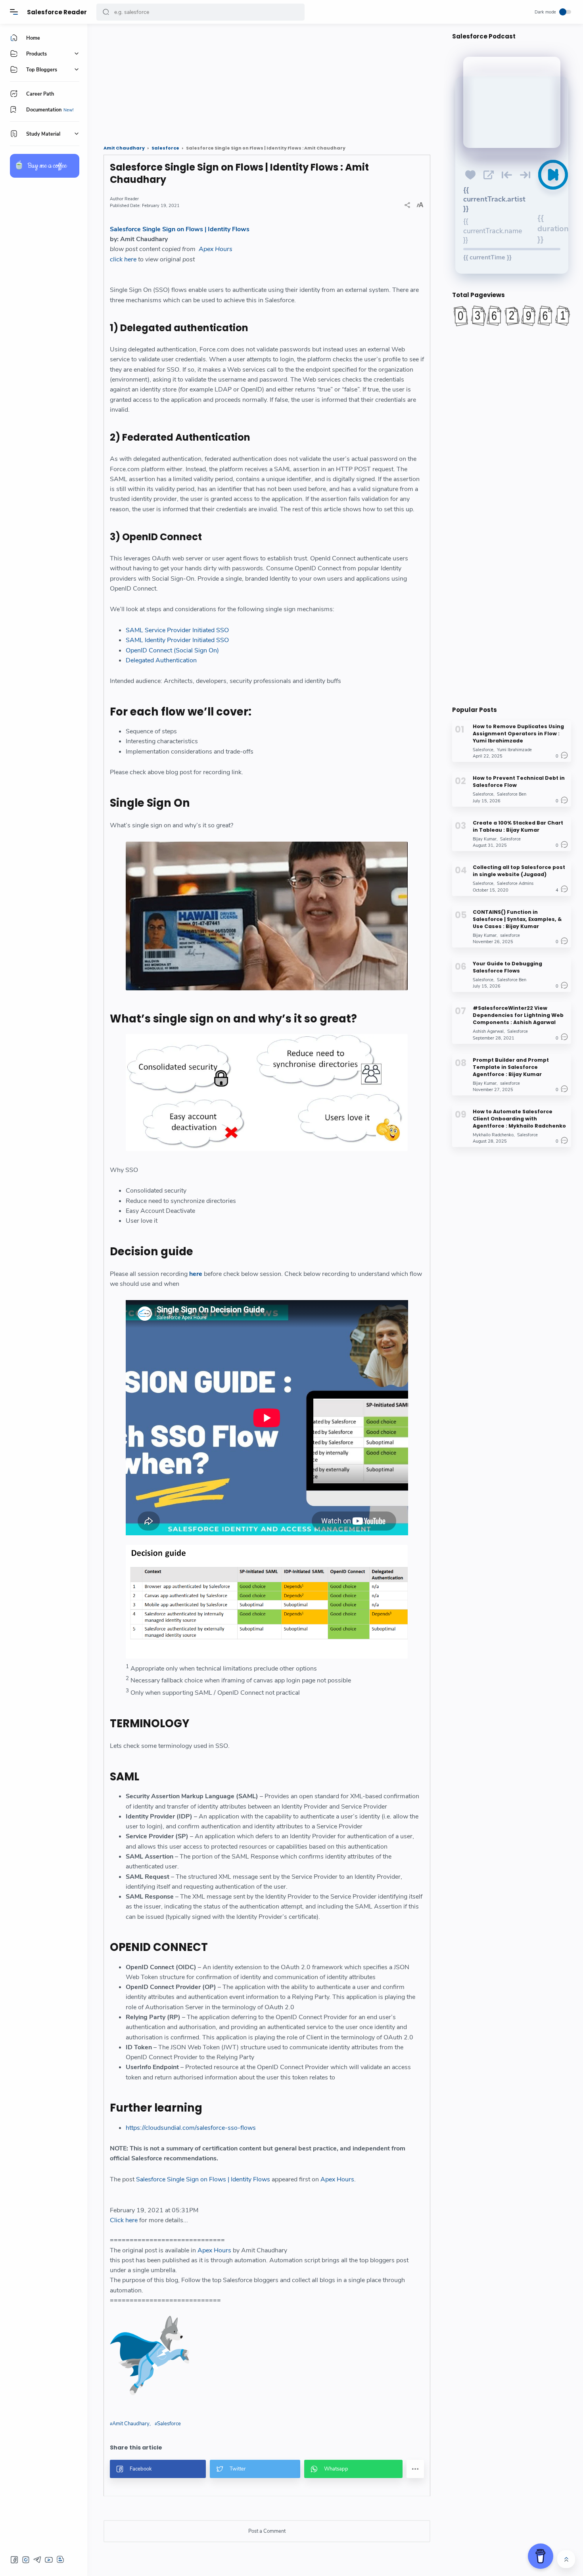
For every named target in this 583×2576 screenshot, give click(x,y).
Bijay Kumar (485, 839)
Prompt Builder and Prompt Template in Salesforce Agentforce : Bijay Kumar (511, 1067)
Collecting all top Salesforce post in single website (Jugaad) (519, 871)
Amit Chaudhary (131, 2424)
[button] (106, 12)
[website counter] (512, 316)
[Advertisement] (267, 81)
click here (123, 259)
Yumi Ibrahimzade (514, 750)
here (196, 1274)
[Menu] (14, 12)
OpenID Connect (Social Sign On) (172, 650)
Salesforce (169, 2424)
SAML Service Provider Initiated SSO (177, 630)
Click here (124, 2220)
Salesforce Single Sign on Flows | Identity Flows (180, 229)
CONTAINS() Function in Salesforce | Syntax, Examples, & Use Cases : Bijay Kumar (517, 919)
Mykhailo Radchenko (493, 1135)
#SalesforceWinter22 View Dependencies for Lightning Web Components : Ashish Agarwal (518, 1015)
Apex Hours (216, 249)
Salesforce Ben (512, 794)
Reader (132, 199)
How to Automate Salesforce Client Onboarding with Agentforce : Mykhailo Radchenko (519, 1119)
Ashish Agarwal (488, 1031)
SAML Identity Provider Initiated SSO (177, 640)
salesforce (510, 935)
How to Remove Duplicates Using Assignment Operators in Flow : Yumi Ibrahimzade (518, 734)
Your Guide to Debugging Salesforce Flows (507, 967)
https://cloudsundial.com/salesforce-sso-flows (191, 2128)
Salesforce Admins (515, 883)
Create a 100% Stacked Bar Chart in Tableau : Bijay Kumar (518, 826)
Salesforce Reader (57, 12)
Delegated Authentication (161, 660)
